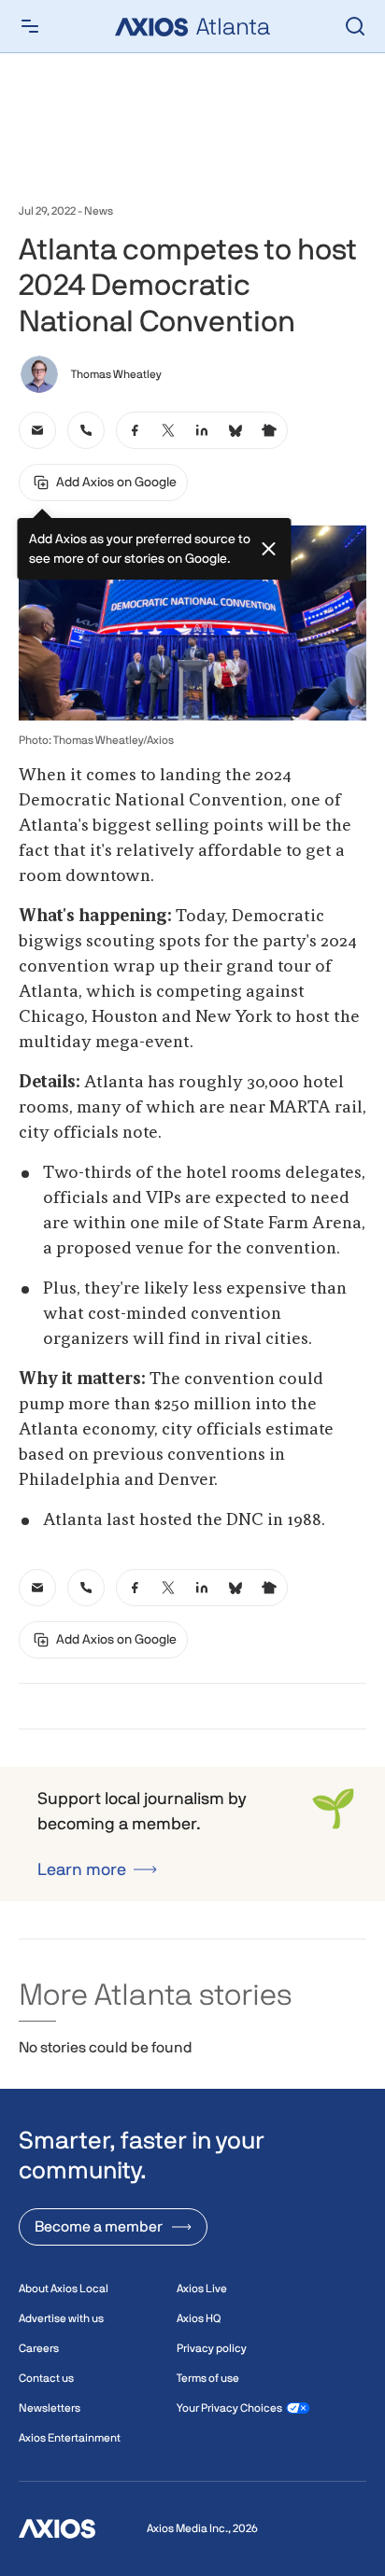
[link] (37, 430)
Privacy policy (212, 2348)
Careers (39, 2348)
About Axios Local (64, 2289)
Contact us (46, 2378)
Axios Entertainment (70, 2438)
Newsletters (50, 2408)
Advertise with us (61, 2318)
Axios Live (202, 2289)
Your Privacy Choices (229, 2408)
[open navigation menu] (30, 26)
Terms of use (208, 2378)
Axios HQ (199, 2318)
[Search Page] (355, 26)
